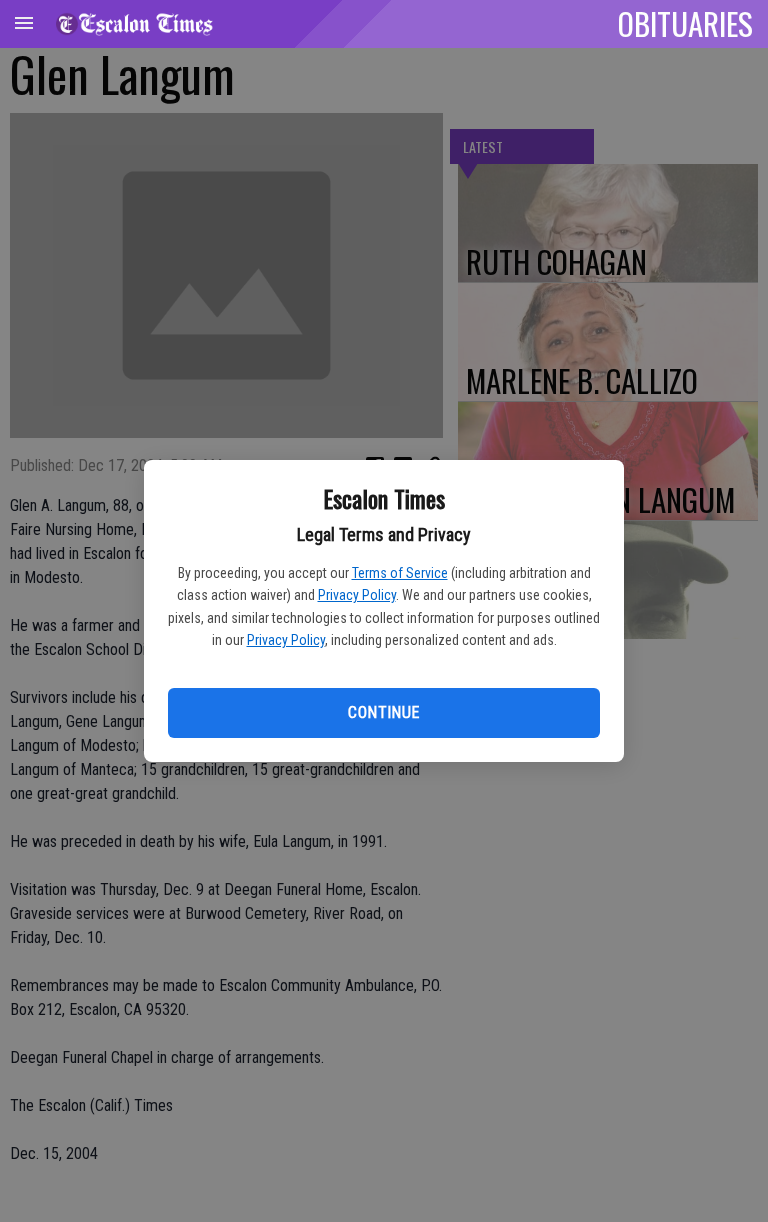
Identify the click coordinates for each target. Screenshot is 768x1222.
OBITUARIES (685, 23)
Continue (383, 712)
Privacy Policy (357, 595)
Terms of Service (400, 573)
